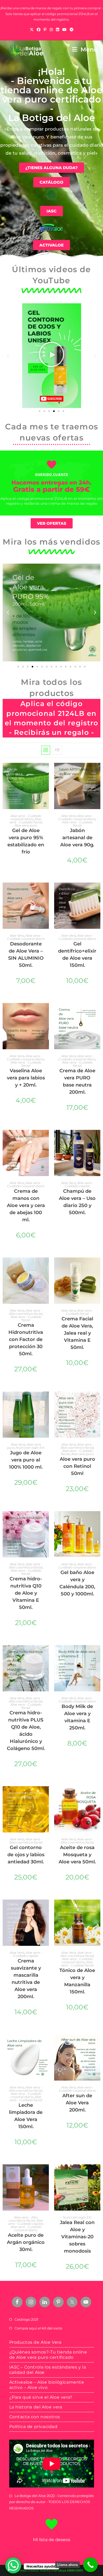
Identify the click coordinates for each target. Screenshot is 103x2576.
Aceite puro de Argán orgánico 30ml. (26, 2242)
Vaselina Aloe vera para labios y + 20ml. (26, 1078)
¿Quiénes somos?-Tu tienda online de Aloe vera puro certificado (48, 2355)
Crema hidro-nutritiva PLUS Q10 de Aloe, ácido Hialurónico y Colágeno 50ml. (26, 1731)
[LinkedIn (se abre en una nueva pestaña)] (58, 30)
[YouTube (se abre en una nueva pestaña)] (64, 30)
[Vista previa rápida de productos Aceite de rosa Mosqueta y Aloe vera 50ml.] (98, 1795)
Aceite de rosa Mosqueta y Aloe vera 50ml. (77, 1855)
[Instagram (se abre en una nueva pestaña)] (51, 30)
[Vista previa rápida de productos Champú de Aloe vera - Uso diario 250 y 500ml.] (98, 1139)
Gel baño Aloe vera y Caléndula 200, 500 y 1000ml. (77, 1583)
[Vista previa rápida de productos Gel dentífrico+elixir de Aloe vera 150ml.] (98, 892)
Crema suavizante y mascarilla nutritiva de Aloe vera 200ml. (26, 1979)
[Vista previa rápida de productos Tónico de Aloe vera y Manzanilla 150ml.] (98, 1909)
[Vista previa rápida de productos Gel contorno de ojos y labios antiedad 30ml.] (46, 1795)
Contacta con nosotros (35, 2417)
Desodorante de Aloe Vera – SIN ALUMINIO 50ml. (26, 955)
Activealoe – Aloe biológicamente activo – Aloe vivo (47, 2385)
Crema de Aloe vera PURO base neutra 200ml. (77, 1081)
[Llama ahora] (90, 2565)
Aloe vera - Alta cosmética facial (26, 1312)
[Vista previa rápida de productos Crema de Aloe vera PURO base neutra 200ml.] (98, 1012)
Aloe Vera (69, 816)
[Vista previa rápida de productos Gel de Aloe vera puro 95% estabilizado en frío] (46, 772)
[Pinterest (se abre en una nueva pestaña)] (45, 30)
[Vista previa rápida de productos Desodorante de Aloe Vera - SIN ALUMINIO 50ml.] (46, 892)
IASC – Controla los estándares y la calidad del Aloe (48, 2370)
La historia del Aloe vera (36, 2407)
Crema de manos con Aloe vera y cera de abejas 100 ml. (26, 1205)
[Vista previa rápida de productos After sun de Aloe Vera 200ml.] (98, 2044)
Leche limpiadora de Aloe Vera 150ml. (26, 2116)
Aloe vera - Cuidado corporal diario (26, 817)
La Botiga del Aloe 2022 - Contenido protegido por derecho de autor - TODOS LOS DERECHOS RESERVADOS (51, 2502)
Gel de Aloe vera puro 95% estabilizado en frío (26, 841)
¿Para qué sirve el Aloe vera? (41, 2397)
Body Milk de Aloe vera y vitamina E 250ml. (77, 1717)
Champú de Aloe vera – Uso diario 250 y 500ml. (77, 1202)
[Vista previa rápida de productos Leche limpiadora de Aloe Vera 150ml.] (46, 2044)
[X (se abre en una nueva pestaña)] (32, 30)
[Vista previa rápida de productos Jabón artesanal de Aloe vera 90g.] (98, 772)
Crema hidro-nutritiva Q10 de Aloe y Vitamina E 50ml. (26, 1593)
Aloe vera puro (26, 825)
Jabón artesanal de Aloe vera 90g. (77, 838)
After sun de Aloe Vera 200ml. (77, 2103)
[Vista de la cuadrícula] (46, 750)
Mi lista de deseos (52, 2540)
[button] (8, 356)
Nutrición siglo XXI (30, 1448)
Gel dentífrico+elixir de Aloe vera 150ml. (77, 955)
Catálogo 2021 (26, 2319)
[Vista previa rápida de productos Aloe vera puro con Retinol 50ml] (98, 1401)
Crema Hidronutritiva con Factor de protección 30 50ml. (26, 1339)
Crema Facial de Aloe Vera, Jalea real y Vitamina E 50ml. (77, 1333)
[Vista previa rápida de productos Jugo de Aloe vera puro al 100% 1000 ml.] (46, 1401)
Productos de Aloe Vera (35, 2342)
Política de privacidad (33, 2427)
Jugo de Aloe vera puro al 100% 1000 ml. (26, 1460)
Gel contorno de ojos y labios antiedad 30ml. (26, 1855)
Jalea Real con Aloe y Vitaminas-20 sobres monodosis (77, 2237)
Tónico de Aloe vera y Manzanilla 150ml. (77, 1981)
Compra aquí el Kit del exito (38, 2328)
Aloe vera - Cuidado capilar (79, 1184)
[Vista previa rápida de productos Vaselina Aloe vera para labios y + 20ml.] (46, 1012)
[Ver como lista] (57, 750)
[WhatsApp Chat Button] (13, 2565)
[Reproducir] (51, 356)
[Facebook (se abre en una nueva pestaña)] (39, 30)
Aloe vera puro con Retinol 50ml (77, 1466)
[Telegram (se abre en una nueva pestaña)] (72, 30)
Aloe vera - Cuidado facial (26, 821)
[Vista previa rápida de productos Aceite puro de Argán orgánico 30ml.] (46, 2174)
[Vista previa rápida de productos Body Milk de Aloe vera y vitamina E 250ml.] (98, 1654)
